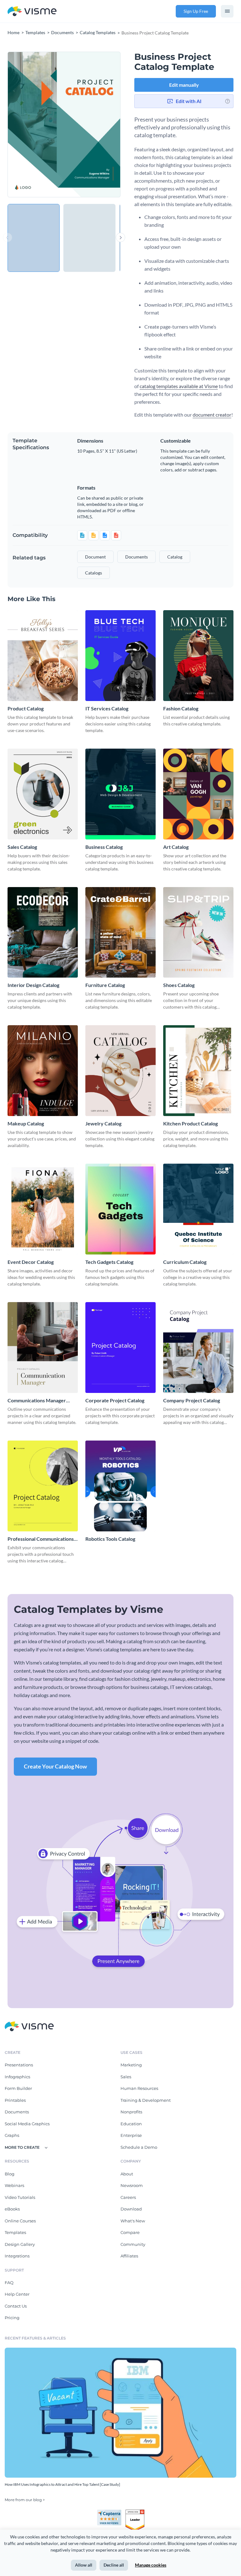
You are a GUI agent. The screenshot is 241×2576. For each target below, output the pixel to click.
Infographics (17, 2077)
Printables (15, 2100)
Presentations (19, 2065)
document (95, 557)
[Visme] (32, 11)
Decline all (114, 2565)
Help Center (17, 2294)
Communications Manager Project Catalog (37, 1401)
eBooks (12, 2209)
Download (131, 2209)
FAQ (9, 2283)
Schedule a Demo (139, 2147)
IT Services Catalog (107, 708)
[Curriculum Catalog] (198, 1209)
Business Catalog (104, 847)
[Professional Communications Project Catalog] (43, 1486)
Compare (130, 2232)
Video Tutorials (20, 2197)
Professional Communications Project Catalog (41, 1539)
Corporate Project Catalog (115, 1400)
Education (131, 2124)
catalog (175, 557)
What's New (133, 2221)
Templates (15, 2232)
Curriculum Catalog (185, 1262)
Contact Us (16, 2306)
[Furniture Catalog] (120, 932)
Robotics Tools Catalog (110, 1539)
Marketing (131, 2065)
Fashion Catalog (181, 708)
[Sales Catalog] (43, 794)
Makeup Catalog (26, 1123)
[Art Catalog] (198, 794)
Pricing (12, 2318)
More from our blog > (25, 2500)
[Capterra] (111, 2512)
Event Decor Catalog (31, 1262)
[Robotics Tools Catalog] (120, 1486)
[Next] (92, 125)
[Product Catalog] (43, 656)
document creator (212, 415)
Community (133, 2244)
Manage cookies (151, 2565)
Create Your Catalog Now (55, 1766)
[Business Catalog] (120, 794)
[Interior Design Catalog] (43, 932)
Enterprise (131, 2135)
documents (137, 557)
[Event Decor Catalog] (43, 1209)
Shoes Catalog (179, 985)
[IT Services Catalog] (120, 656)
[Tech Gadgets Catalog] (120, 1209)
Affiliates (129, 2256)
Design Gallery (20, 2244)
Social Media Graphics (27, 2124)
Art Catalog (176, 847)
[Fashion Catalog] (198, 656)
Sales (126, 2077)
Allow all (84, 2565)
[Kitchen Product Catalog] (198, 1071)
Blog (10, 2174)
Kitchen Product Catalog (190, 1123)
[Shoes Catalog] (198, 932)
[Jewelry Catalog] (120, 1071)
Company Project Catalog (192, 1400)
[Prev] (36, 125)
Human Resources (139, 2088)
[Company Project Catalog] (198, 1348)
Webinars (14, 2185)
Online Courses (20, 2221)
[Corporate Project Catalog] (120, 1348)
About (127, 2174)
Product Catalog (26, 708)
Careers (128, 2197)
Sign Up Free (196, 11)
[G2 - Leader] (135, 2512)
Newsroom (132, 2185)
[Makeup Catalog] (43, 1071)
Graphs (12, 2135)
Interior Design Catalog (33, 985)
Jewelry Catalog (103, 1123)
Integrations (17, 2256)
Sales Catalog (22, 847)
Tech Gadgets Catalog (109, 1262)
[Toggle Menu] (227, 11)
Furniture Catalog (105, 985)
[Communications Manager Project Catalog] (43, 1348)
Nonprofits (131, 2112)
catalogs (94, 573)
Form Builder (18, 2088)
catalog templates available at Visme (179, 386)
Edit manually (184, 85)
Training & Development (146, 2100)
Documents (17, 2112)
